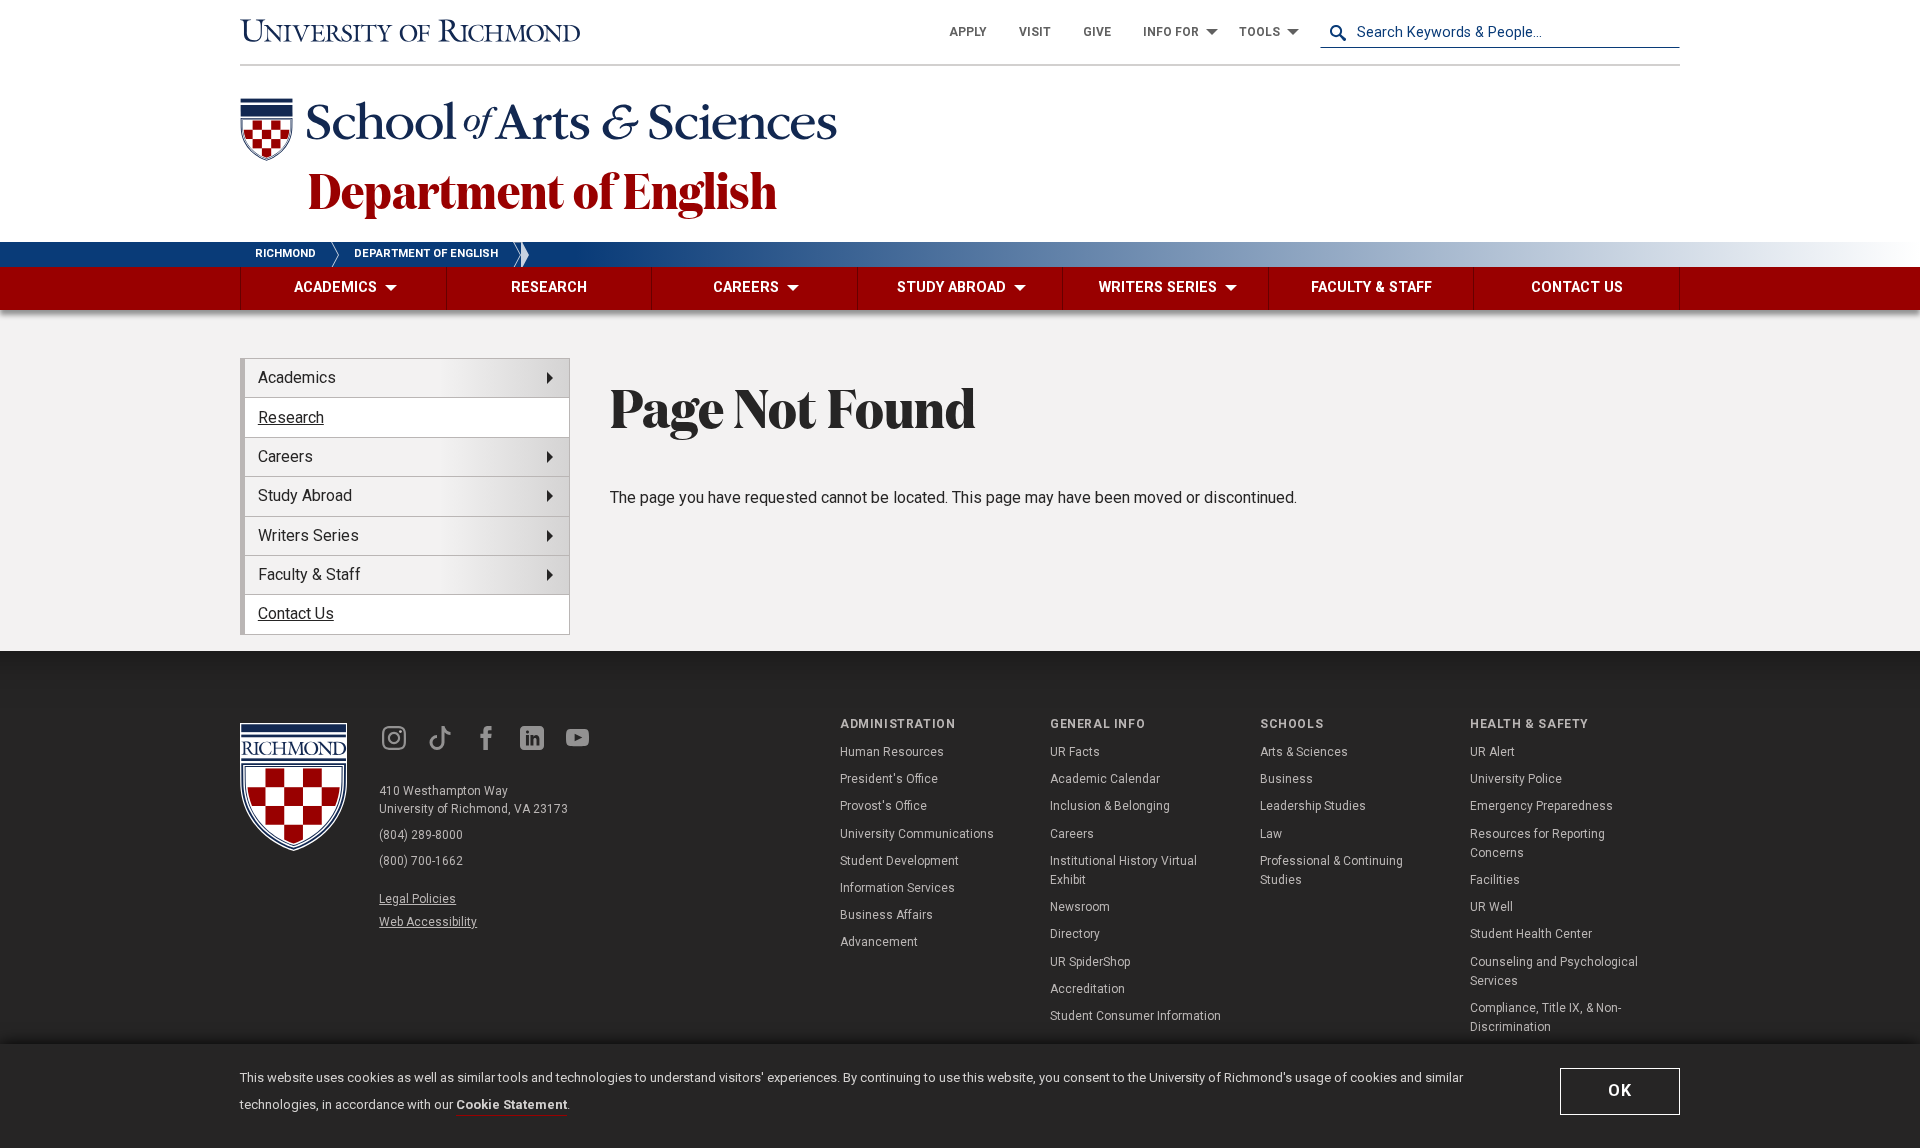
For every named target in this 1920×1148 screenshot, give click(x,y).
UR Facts (1075, 752)
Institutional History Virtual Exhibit (1123, 870)
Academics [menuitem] (297, 377)
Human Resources (892, 752)
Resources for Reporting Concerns (1537, 843)
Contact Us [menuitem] (296, 613)
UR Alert (1492, 752)
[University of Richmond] (420, 32)
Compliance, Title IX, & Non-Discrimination (1545, 1017)
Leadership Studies (1313, 806)
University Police (1516, 779)
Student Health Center (1531, 934)
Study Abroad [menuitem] (305, 495)
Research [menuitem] (291, 417)
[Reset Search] (1664, 32)
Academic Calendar (1105, 779)
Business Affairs (886, 915)
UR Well (1491, 907)
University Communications (917, 834)
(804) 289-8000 (421, 835)
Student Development (899, 861)
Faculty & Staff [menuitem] (309, 574)
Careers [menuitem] (285, 456)
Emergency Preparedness (1541, 806)
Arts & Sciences (1304, 752)
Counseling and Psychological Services (1554, 971)
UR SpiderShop (1090, 962)
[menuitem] (968, 32)
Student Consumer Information (1135, 1016)
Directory (1075, 934)
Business (1286, 779)
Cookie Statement (511, 1104)
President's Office (889, 779)
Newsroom (1080, 907)
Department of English (542, 189)
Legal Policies (417, 899)
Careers (1072, 834)
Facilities (1495, 880)
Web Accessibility (428, 922)
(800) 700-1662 (421, 861)
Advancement (879, 942)
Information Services (897, 888)
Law (1271, 834)
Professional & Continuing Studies (1331, 870)
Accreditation (1087, 989)
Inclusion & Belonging (1110, 806)
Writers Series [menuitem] (308, 535)
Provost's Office (883, 806)
